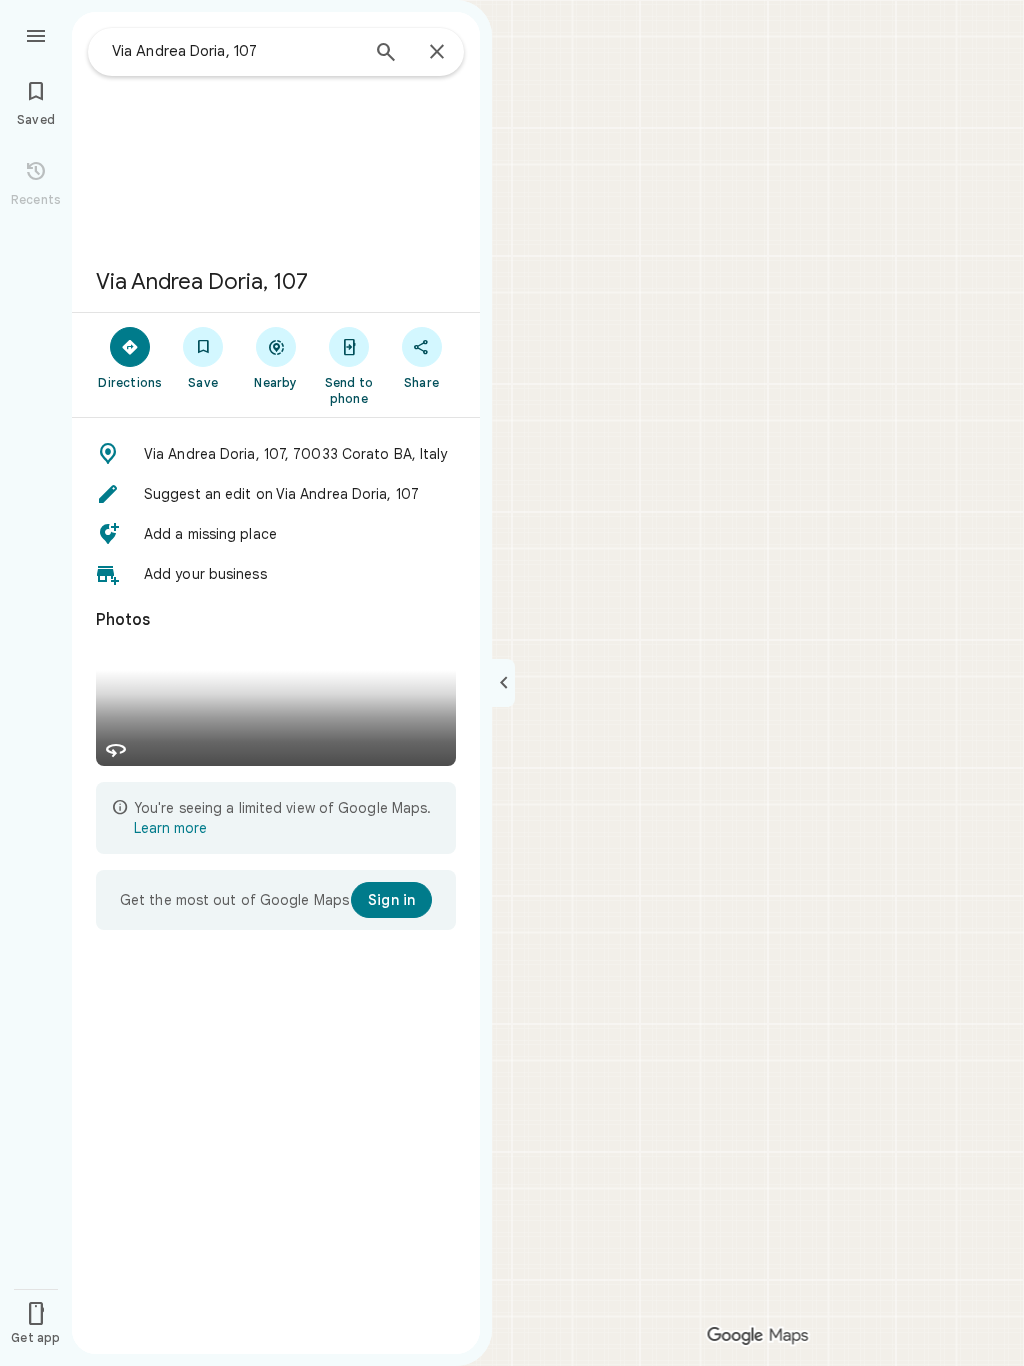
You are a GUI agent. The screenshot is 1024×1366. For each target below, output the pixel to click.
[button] (276, 454)
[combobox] (235, 51)
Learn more (170, 828)
